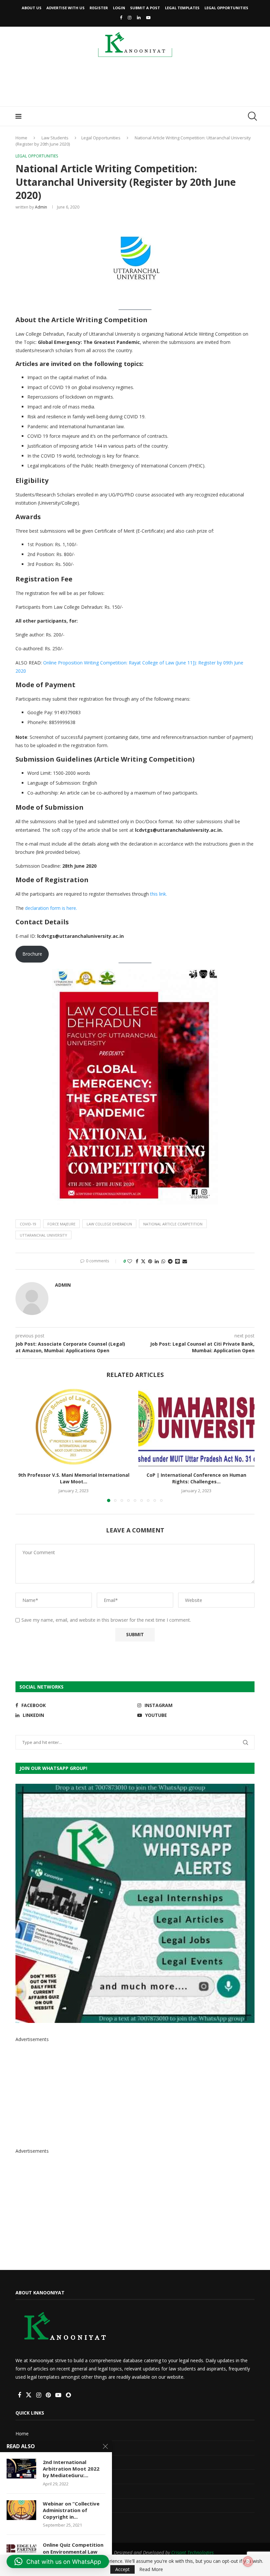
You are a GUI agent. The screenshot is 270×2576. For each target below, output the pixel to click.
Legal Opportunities (226, 8)
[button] (24, 1445)
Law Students (55, 138)
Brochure (32, 954)
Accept (122, 2569)
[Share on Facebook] (137, 1261)
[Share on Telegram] (170, 1261)
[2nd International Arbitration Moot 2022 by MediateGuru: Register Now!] (21, 2469)
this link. (159, 894)
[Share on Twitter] (143, 1261)
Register (99, 8)
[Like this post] (130, 1261)
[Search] (251, 116)
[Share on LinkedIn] (157, 1261)
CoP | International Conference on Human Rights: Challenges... (196, 1478)
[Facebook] (121, 17)
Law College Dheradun (109, 1224)
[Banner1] (135, 1903)
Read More (151, 2569)
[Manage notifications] (248, 2562)
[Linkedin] (139, 17)
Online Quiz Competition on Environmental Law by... (73, 2551)
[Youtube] (148, 17)
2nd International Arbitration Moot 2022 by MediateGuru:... (71, 2469)
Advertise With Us (66, 8)
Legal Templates (182, 8)
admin (41, 207)
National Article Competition (173, 1224)
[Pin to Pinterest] (150, 1261)
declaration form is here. (51, 908)
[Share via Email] (185, 1261)
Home (21, 138)
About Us (32, 8)
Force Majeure (61, 1224)
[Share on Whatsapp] (163, 1261)
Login (119, 8)
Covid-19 (28, 1224)
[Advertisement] (135, 84)
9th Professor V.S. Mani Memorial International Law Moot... (74, 1478)
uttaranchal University (43, 1235)
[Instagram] (130, 17)
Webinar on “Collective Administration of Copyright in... (71, 2510)
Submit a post (145, 8)
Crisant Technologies (192, 2552)
